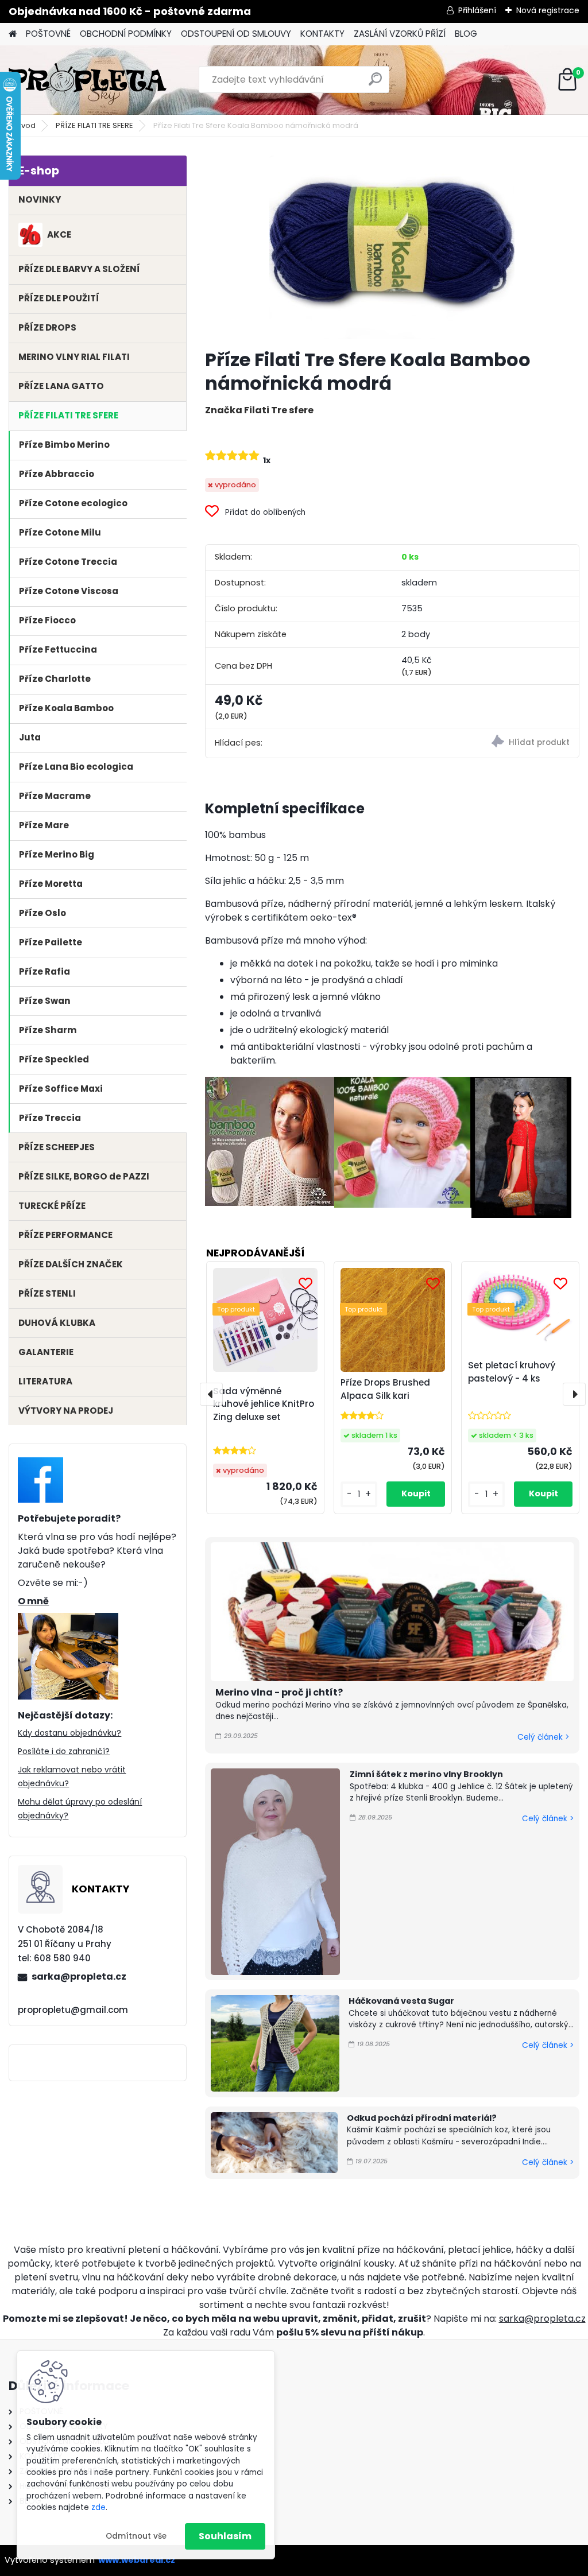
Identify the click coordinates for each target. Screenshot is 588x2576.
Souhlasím (225, 2536)
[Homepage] (13, 34)
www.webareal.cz (137, 2560)
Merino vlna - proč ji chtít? (279, 1692)
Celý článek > (543, 1737)
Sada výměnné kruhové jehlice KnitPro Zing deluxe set (264, 1404)
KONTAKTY (322, 34)
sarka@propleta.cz (79, 1976)
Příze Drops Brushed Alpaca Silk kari (385, 1389)
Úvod (26, 125)
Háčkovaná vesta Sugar (401, 2001)
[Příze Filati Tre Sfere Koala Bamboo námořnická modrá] (392, 247)
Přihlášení (477, 10)
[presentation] (211, 1394)
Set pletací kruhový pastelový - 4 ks (512, 1372)
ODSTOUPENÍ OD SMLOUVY (236, 34)
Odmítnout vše (136, 2536)
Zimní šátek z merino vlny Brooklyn (426, 1774)
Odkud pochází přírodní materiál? (422, 2118)
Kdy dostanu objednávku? (69, 1733)
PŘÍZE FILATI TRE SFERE (94, 125)
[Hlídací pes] (486, 743)
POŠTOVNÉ (48, 34)
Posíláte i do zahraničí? (64, 1751)
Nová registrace (548, 10)
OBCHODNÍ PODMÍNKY (126, 34)
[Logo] (88, 80)
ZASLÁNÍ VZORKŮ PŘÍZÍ (400, 34)
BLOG (466, 34)
